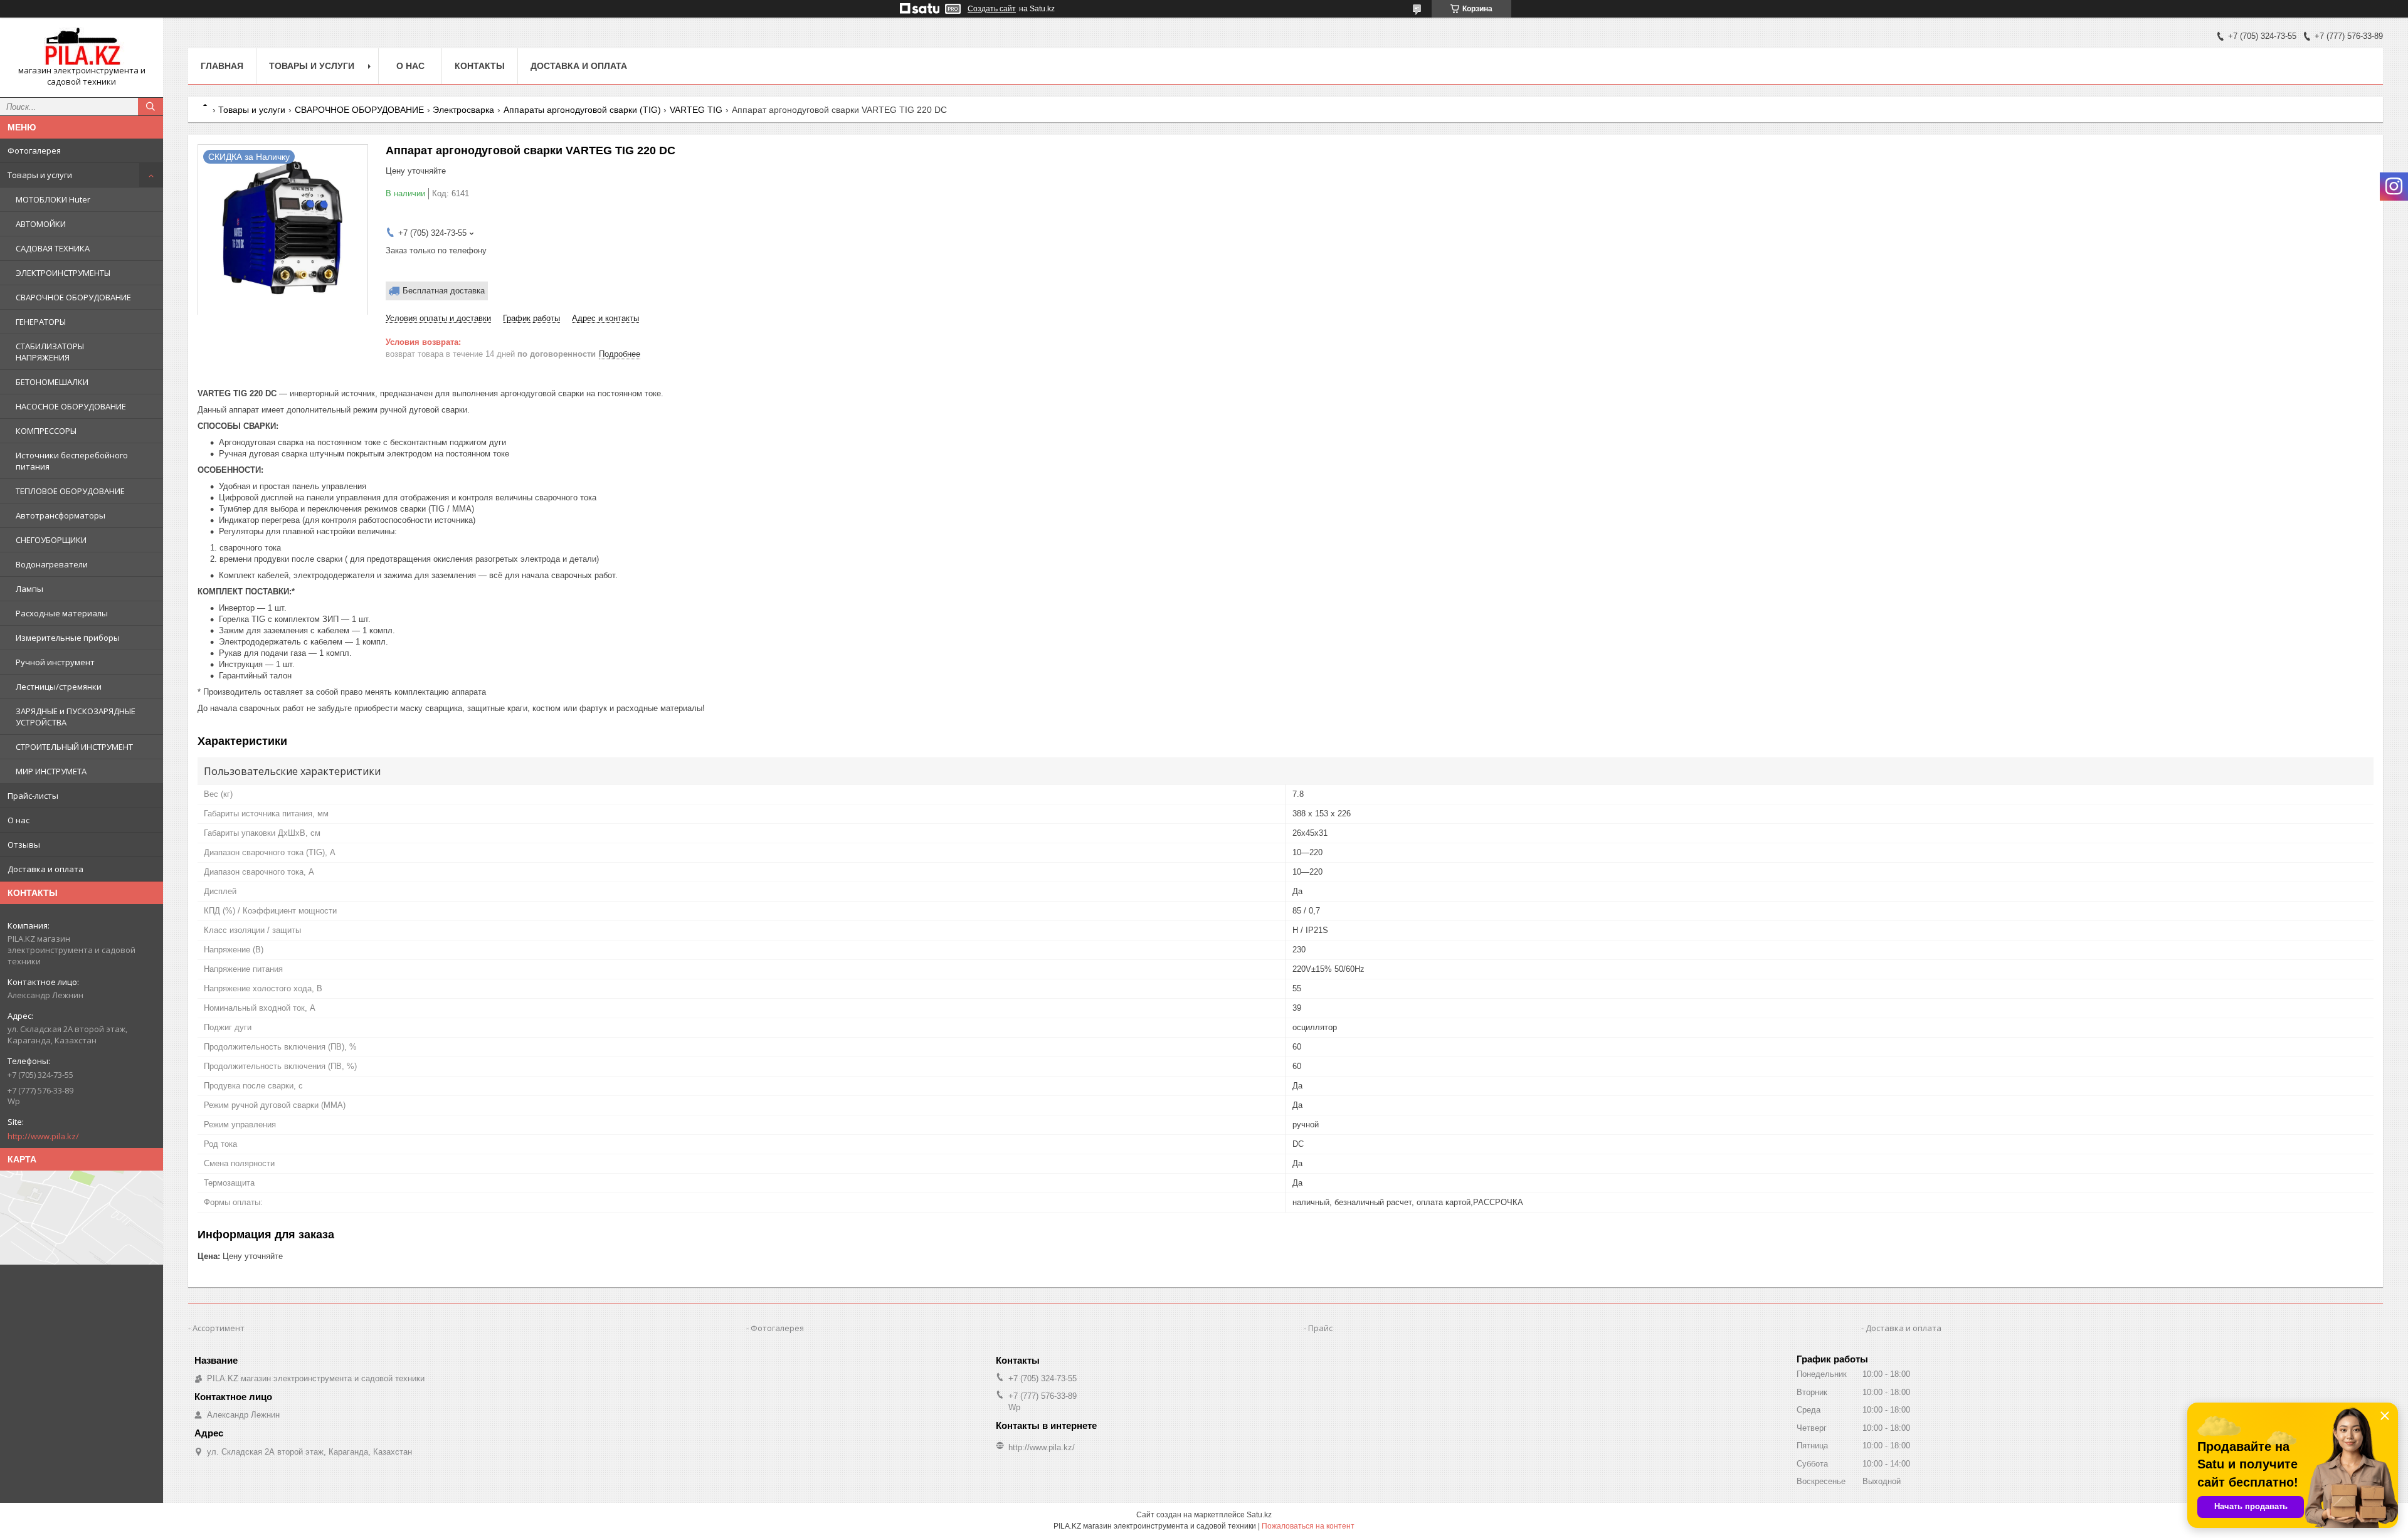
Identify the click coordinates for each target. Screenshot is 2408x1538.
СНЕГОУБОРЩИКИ (51, 540)
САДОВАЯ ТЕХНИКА (53, 248)
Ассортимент (219, 1328)
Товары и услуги (40, 175)
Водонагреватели (52, 564)
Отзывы (24, 845)
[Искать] (150, 107)
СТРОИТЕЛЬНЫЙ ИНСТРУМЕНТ (74, 747)
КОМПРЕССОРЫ (46, 431)
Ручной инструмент (55, 662)
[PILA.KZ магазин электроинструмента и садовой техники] (82, 46)
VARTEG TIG (696, 110)
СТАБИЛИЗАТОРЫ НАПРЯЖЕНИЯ (50, 352)
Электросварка (463, 110)
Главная (222, 66)
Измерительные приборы (68, 638)
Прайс (1320, 1328)
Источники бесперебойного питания (72, 461)
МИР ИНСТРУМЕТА (51, 771)
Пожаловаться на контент (1308, 1526)
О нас (18, 820)
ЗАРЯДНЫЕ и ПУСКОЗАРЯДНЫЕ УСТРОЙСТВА (76, 717)
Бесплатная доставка (444, 291)
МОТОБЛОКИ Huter (53, 199)
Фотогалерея (34, 150)
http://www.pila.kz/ (43, 1136)
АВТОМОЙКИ (41, 224)
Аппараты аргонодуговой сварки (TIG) (582, 110)
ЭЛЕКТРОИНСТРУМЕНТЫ (63, 273)
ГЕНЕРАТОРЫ (41, 322)
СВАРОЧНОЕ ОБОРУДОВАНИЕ (73, 297)
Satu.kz (1259, 1515)
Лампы (29, 589)
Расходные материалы (62, 613)
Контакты (480, 66)
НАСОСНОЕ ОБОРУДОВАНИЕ (71, 406)
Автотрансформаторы (61, 515)
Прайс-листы (33, 796)
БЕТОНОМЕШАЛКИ (52, 382)
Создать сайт (992, 9)
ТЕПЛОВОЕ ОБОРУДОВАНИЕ (70, 491)
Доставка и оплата (45, 869)
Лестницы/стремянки (59, 687)
